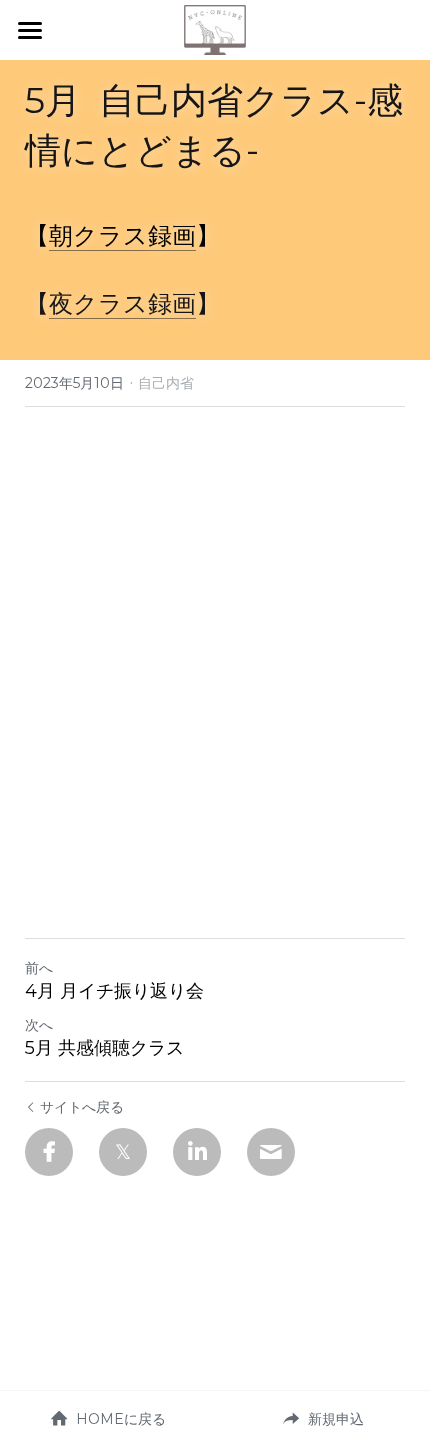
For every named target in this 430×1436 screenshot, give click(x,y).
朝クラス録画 (122, 235)
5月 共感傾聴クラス (104, 1048)
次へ (39, 1025)
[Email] (271, 1152)
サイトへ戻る (82, 1107)
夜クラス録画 (122, 303)
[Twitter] (123, 1152)
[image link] (214, 28)
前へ (39, 968)
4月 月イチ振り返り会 (114, 991)
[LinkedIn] (197, 1152)
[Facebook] (49, 1152)
